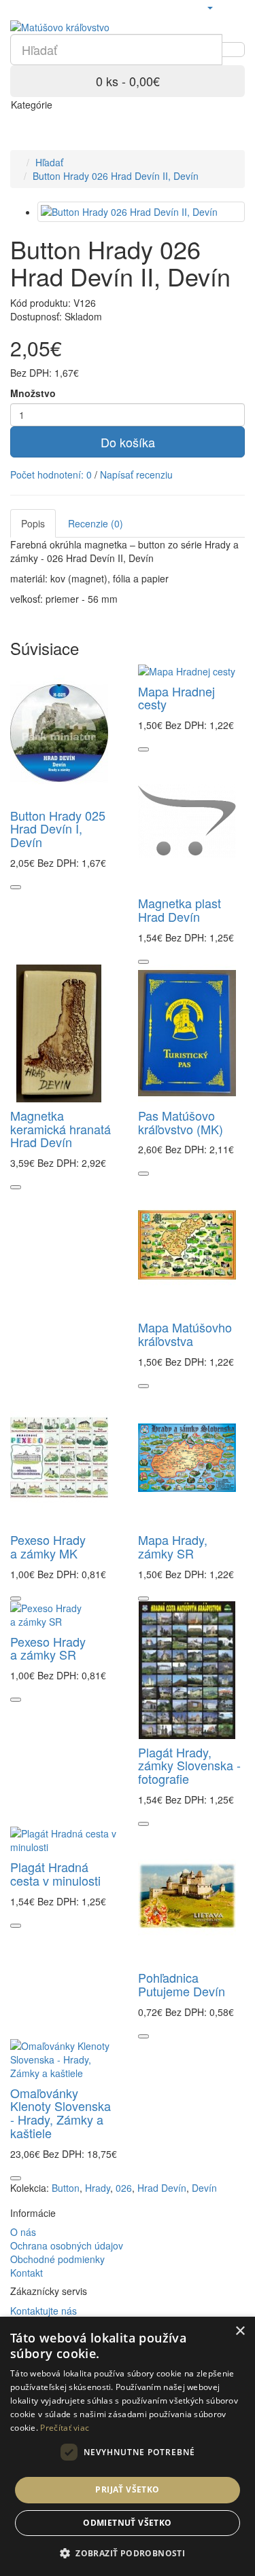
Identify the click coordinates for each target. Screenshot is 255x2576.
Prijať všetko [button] (127, 2489)
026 (124, 2188)
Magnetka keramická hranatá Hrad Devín (61, 1129)
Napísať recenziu (136, 474)
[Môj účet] (209, 7)
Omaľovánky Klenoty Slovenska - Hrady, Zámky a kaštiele (61, 2113)
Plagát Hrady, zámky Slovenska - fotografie (189, 1766)
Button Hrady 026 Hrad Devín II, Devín (116, 176)
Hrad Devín (162, 2188)
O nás (23, 2232)
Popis (33, 523)
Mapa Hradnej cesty (176, 698)
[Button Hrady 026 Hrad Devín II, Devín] (141, 212)
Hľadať (49, 162)
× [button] (240, 2331)
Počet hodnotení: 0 (51, 474)
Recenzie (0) (96, 523)
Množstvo (33, 393)
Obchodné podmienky (57, 2259)
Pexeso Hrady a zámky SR (48, 1648)
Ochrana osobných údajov (67, 2245)
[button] (128, 2553)
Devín (204, 2188)
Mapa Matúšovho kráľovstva (185, 1334)
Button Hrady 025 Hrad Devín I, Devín (58, 829)
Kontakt (27, 2273)
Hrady (98, 2188)
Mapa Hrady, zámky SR (173, 1546)
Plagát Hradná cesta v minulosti (55, 1873)
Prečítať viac (65, 2428)
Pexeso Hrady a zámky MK (48, 1546)
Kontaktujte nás (44, 2311)
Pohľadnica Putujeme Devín (182, 1984)
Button (66, 2188)
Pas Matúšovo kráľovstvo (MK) (181, 1122)
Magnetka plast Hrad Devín (180, 910)
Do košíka (128, 442)
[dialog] (128, 2446)
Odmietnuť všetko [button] (127, 2523)
